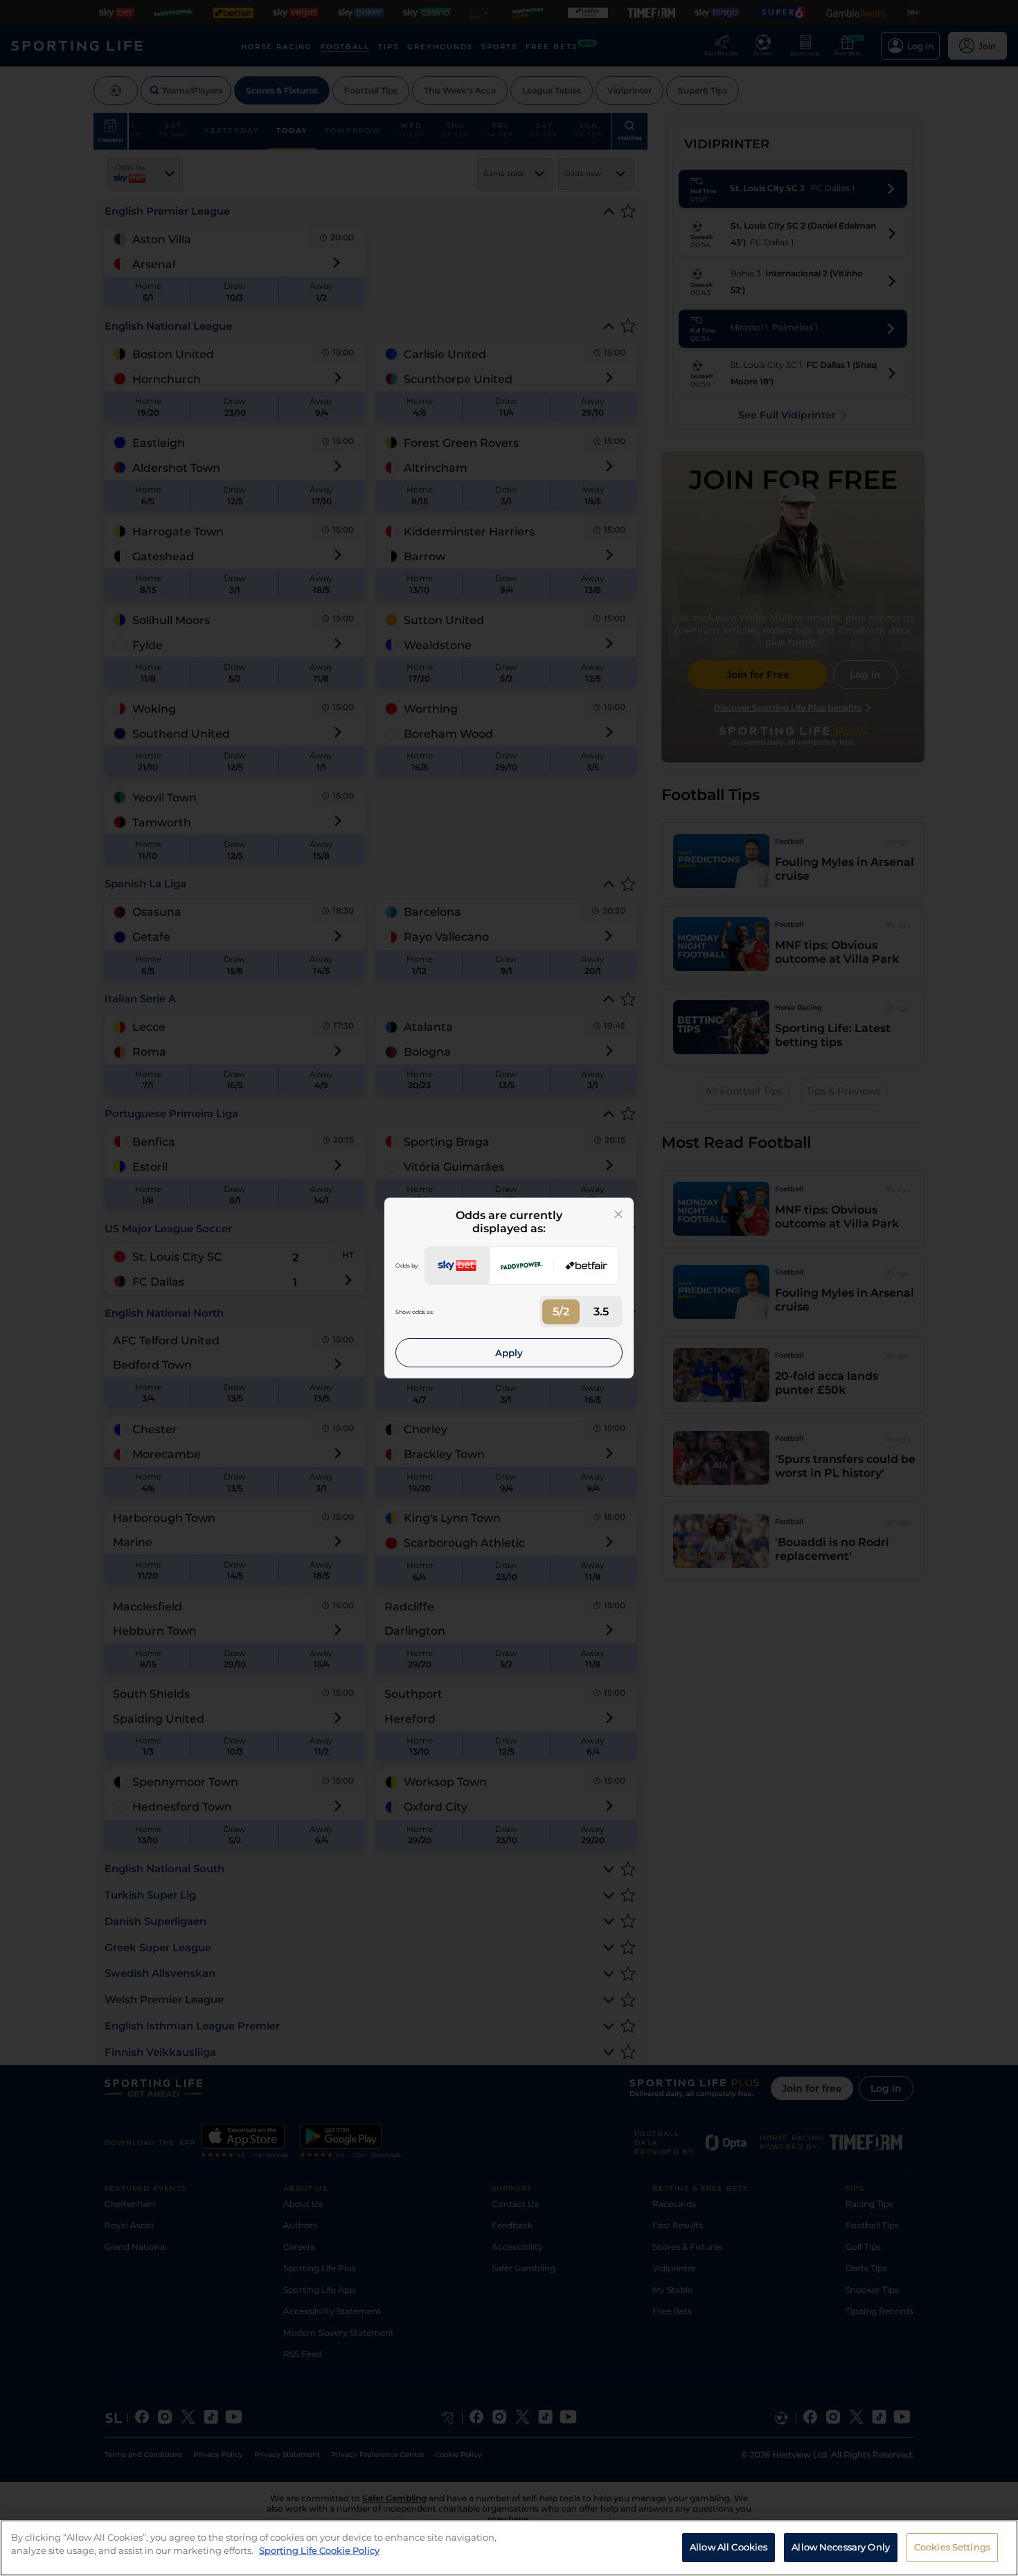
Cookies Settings (952, 2547)
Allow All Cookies (729, 2547)
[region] (509, 2548)
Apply (509, 1353)
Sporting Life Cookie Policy (319, 2550)
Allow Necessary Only (841, 2547)
